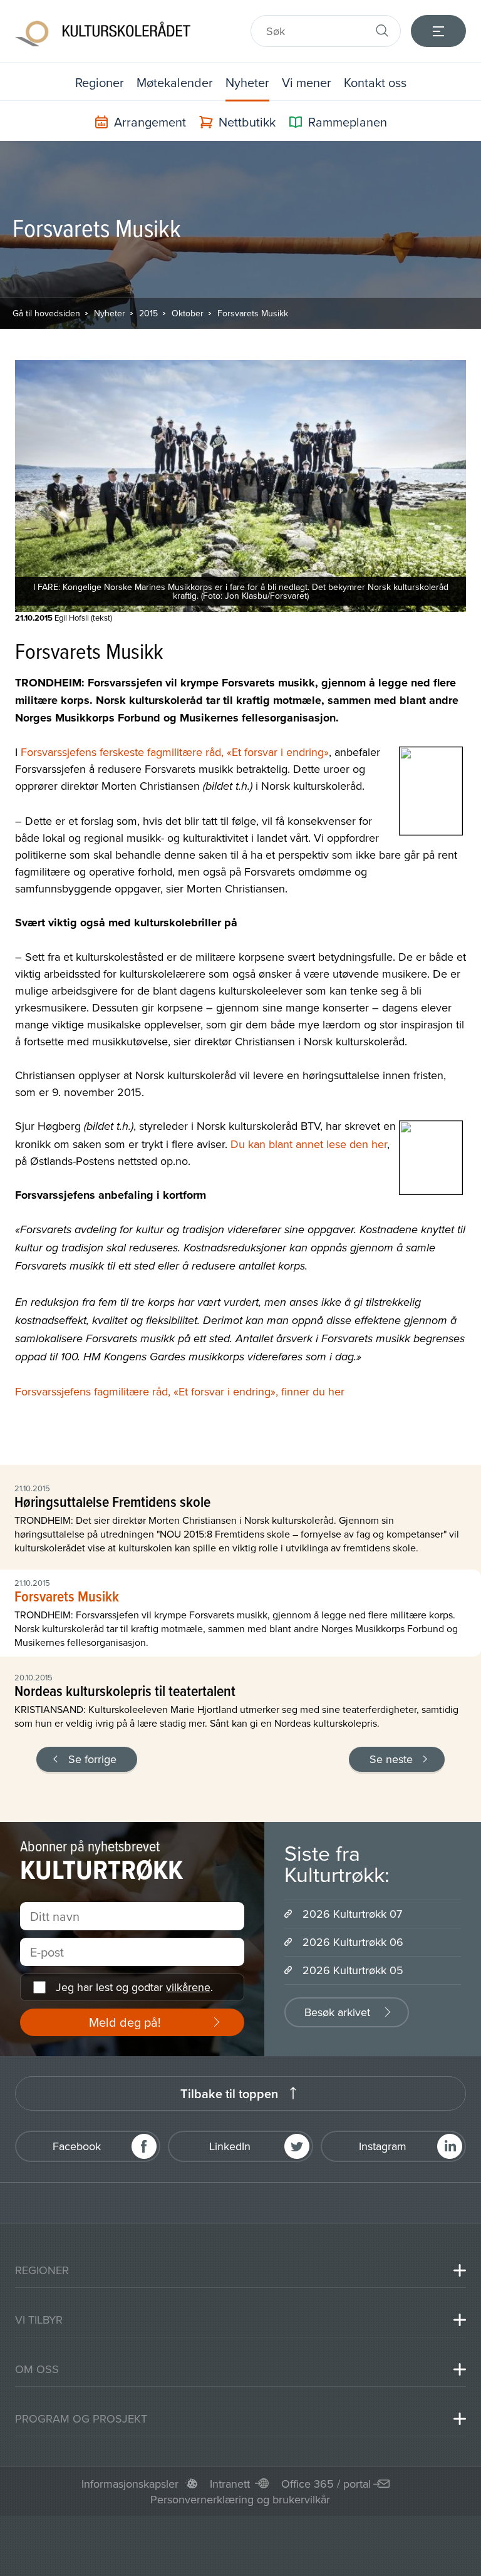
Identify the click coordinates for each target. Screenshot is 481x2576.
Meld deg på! (125, 2022)
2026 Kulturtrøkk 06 (353, 1942)
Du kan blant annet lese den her (309, 1144)
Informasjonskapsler (130, 2484)
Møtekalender (175, 82)
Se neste (391, 1759)
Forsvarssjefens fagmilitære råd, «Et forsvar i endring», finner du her (180, 1391)
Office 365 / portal (326, 2484)
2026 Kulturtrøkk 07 (352, 1914)
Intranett (230, 2484)
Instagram (383, 2146)
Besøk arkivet (337, 2012)
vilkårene (188, 1987)
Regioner (100, 82)
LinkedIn (230, 2146)
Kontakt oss (375, 82)
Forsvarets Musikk (253, 313)
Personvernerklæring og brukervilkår (240, 2499)
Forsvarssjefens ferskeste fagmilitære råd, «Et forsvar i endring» (175, 752)
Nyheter (247, 82)
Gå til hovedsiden (46, 313)
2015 (148, 313)
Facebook (77, 2146)
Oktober (188, 313)
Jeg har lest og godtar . (134, 1987)
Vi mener (307, 82)
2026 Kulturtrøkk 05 (353, 1970)
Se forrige (92, 1759)
